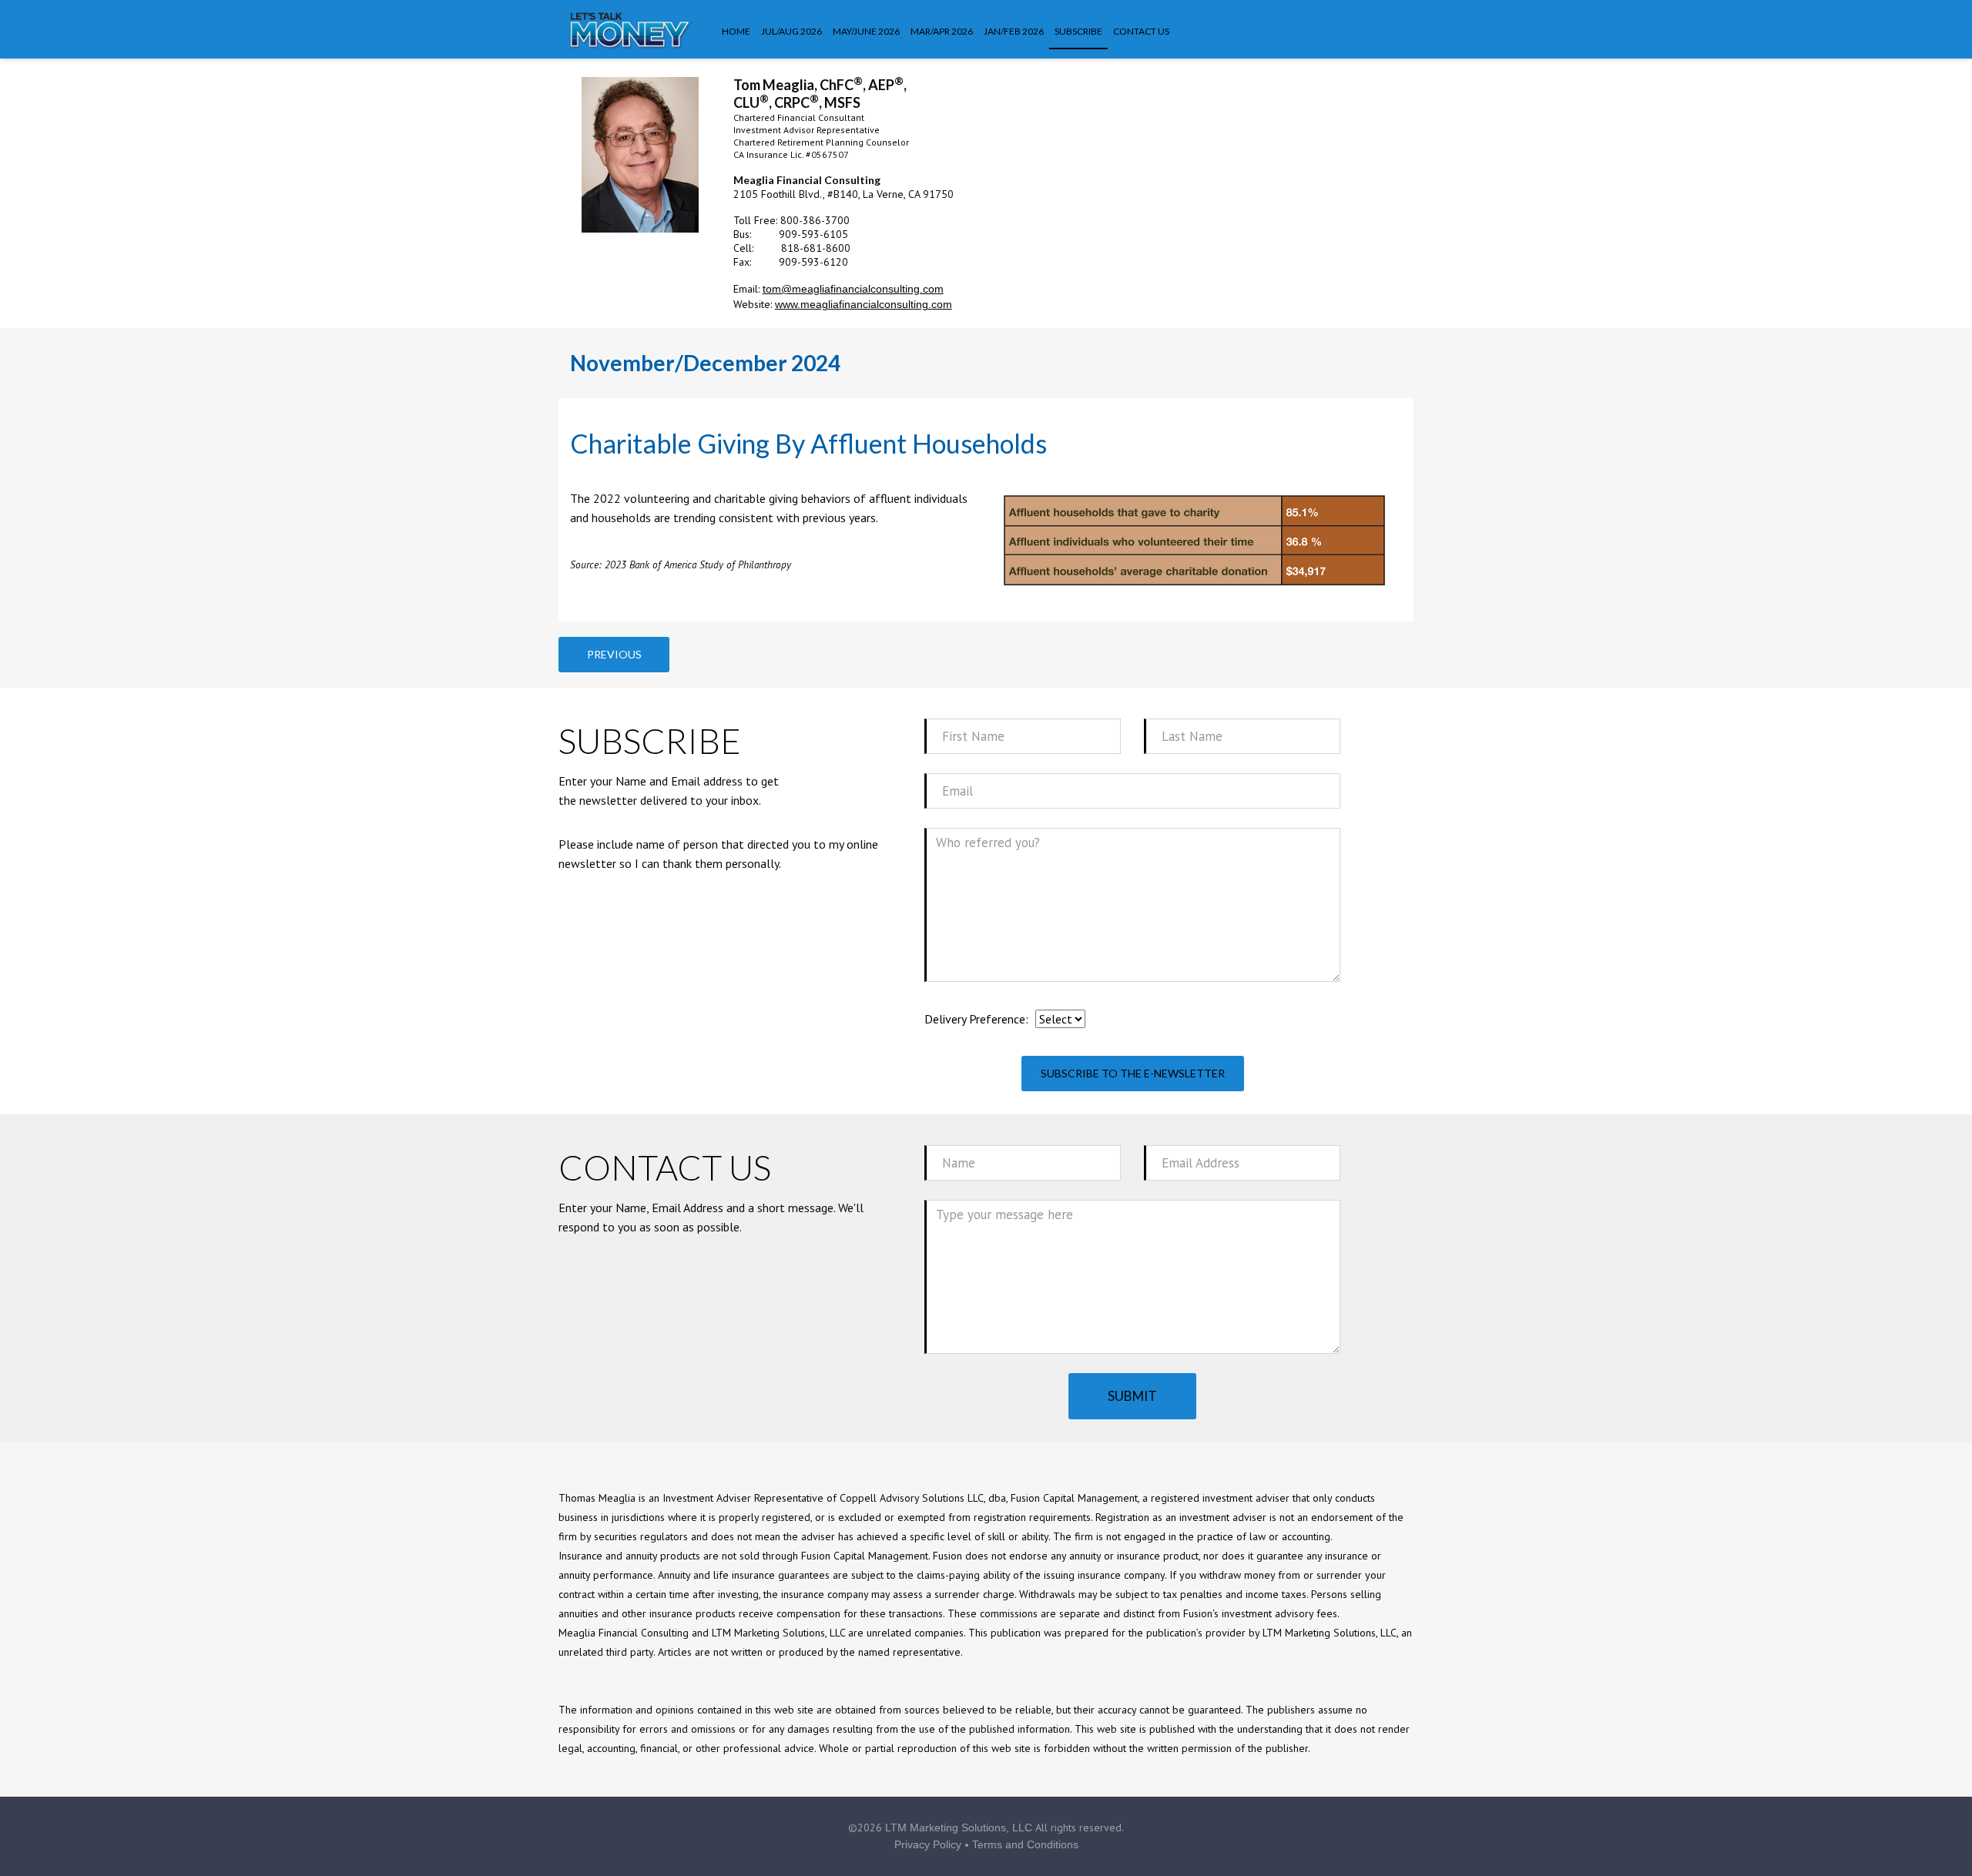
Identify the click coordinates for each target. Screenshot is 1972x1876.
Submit (1132, 1396)
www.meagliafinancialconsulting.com (864, 304)
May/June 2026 (866, 31)
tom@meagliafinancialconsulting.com (853, 289)
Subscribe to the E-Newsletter (1133, 1073)
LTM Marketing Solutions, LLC (959, 1827)
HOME (736, 31)
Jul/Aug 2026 (791, 31)
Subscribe (1078, 31)
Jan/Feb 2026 (1014, 31)
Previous (614, 654)
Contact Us (1141, 31)
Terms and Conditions (1025, 1844)
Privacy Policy (928, 1844)
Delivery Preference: (976, 1019)
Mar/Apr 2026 (942, 31)
